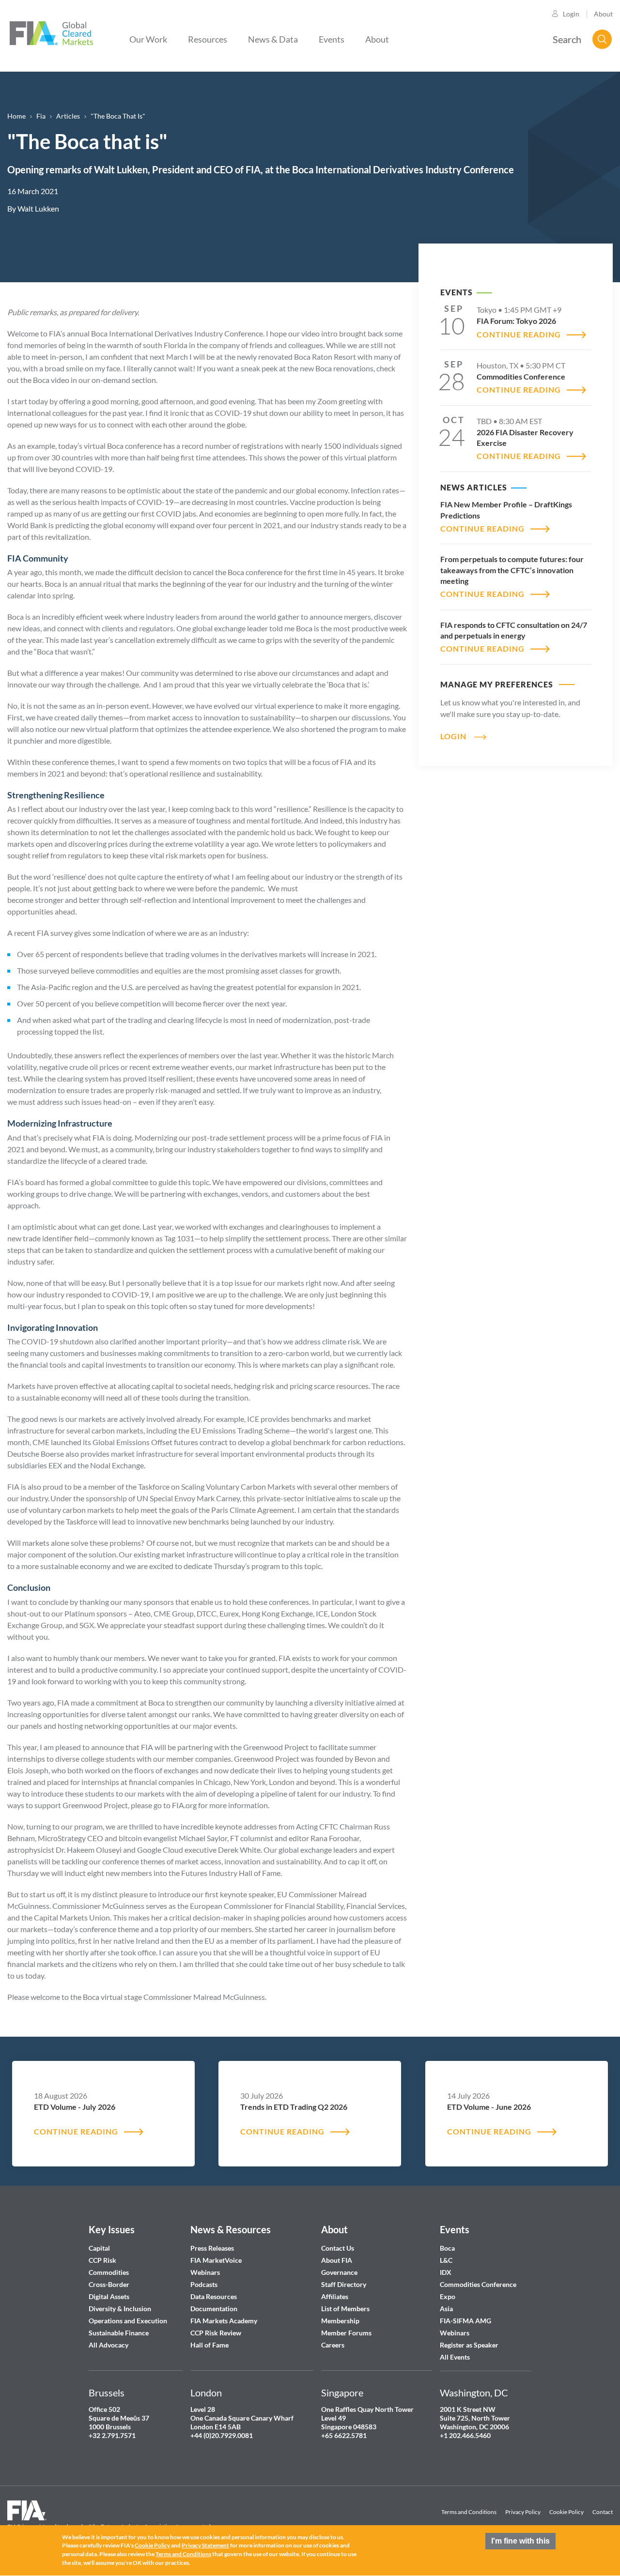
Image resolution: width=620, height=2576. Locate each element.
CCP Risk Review (216, 2333)
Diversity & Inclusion (120, 2309)
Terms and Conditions (469, 2512)
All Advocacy (108, 2345)
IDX (446, 2272)
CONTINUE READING (519, 334)
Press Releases (212, 2248)
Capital (99, 2248)
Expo (448, 2296)
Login (571, 14)
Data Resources (214, 2296)
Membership (340, 2321)
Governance (339, 2272)
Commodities (109, 2272)
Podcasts (204, 2284)
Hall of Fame (209, 2345)
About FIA (337, 2260)
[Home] (51, 32)
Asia (446, 2309)
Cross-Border (110, 2284)
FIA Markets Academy (224, 2321)
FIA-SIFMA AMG (465, 2321)
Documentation (215, 2309)
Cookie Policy (566, 2512)
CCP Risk (102, 2260)
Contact (603, 2512)
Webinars (205, 2272)
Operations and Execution (128, 2321)
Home (16, 116)
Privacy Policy (523, 2512)
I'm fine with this (520, 2541)
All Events (455, 2357)
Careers (333, 2345)
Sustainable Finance (119, 2333)
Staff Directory (344, 2284)
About (603, 14)
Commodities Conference (478, 2284)
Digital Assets (109, 2296)
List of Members (345, 2309)
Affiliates (335, 2296)
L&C (446, 2260)
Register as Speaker (469, 2345)
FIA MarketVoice (216, 2260)
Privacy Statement (205, 2546)
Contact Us (338, 2248)
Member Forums (346, 2333)
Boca (447, 2248)
